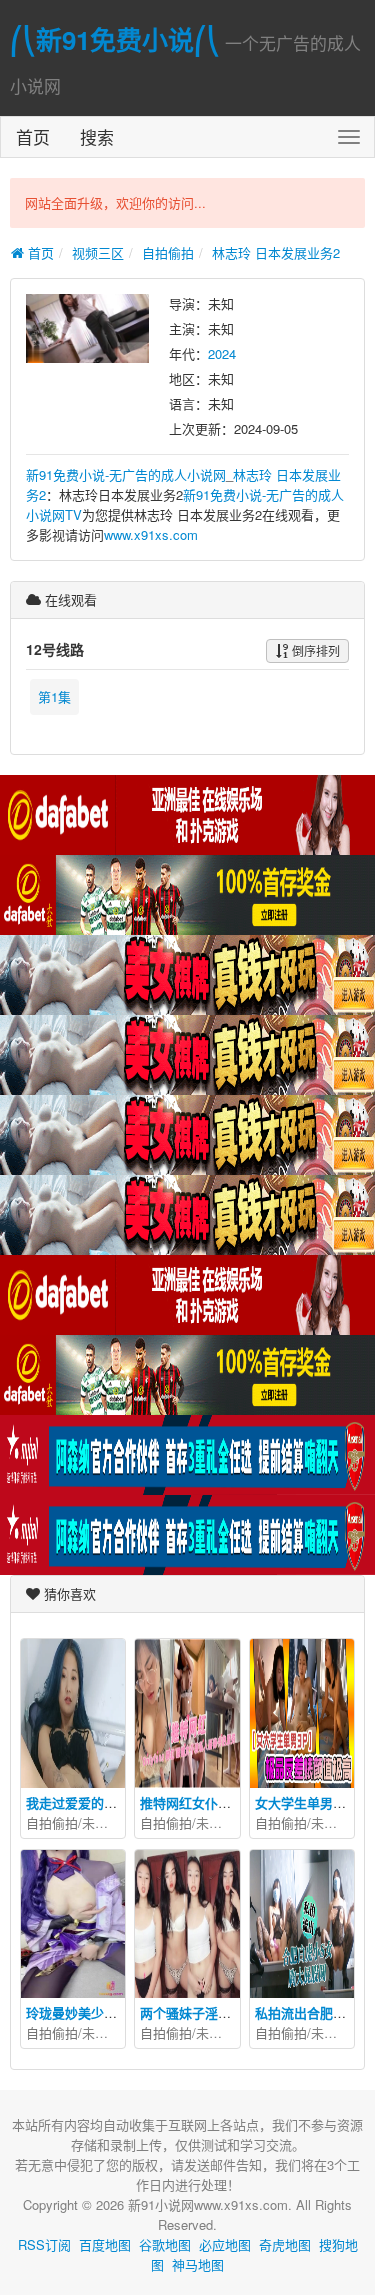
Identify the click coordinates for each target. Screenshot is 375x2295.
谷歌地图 (165, 2244)
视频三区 (98, 252)
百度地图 (105, 2244)
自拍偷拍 (168, 252)
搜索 (97, 136)
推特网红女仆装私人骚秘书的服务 (237, 1802)
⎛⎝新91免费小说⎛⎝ (115, 39)
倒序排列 (314, 650)
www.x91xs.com (151, 534)
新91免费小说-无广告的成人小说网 (126, 474)
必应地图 (225, 2244)
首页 (33, 136)
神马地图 (198, 2264)
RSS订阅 (44, 2244)
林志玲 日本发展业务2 (276, 252)
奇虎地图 (285, 2244)
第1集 (54, 696)
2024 (222, 353)
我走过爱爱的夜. (73, 1802)
